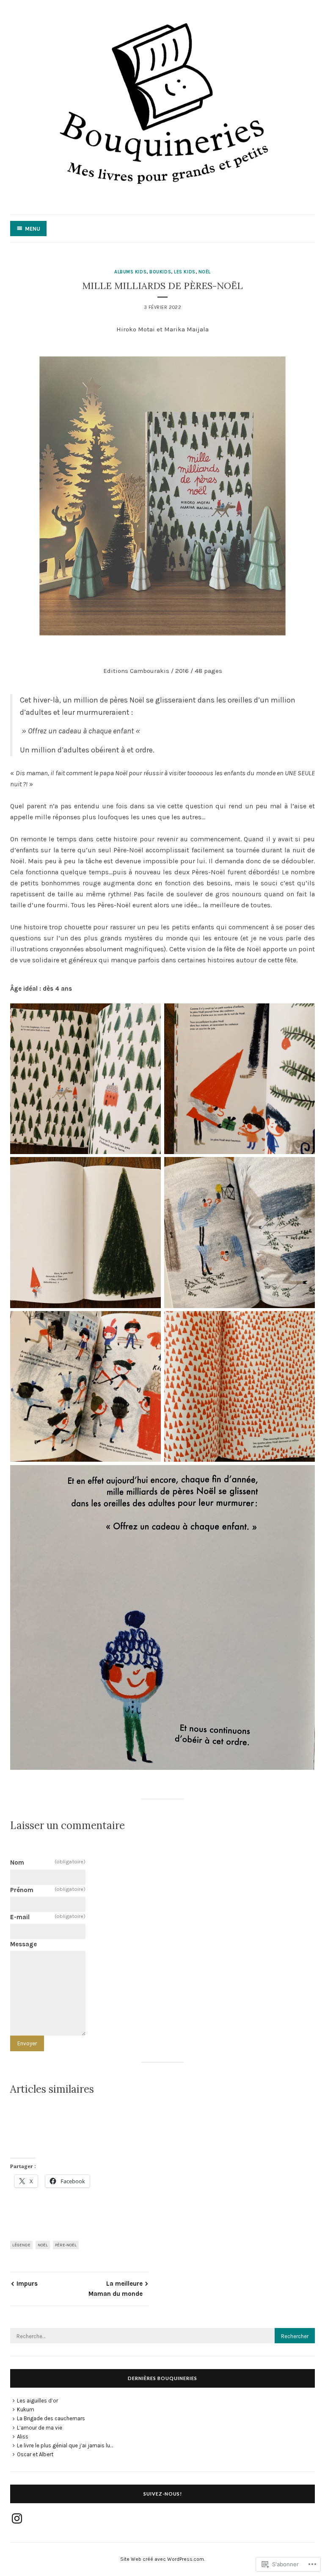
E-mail (48, 1917)
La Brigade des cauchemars (51, 2418)
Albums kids (130, 272)
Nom (48, 1862)
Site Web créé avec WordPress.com (162, 2559)
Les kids (185, 272)
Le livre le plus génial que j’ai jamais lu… (65, 2445)
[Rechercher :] (162, 2336)
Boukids (160, 272)
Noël (205, 272)
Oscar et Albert (35, 2454)
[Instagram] (17, 2518)
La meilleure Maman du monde (116, 2289)
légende (21, 2245)
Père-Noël (66, 2245)
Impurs (27, 2284)
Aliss (23, 2437)
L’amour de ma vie (40, 2428)
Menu (33, 229)
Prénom (48, 1890)
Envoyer (27, 2043)
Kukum (26, 2409)
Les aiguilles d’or (37, 2401)
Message (23, 1944)
